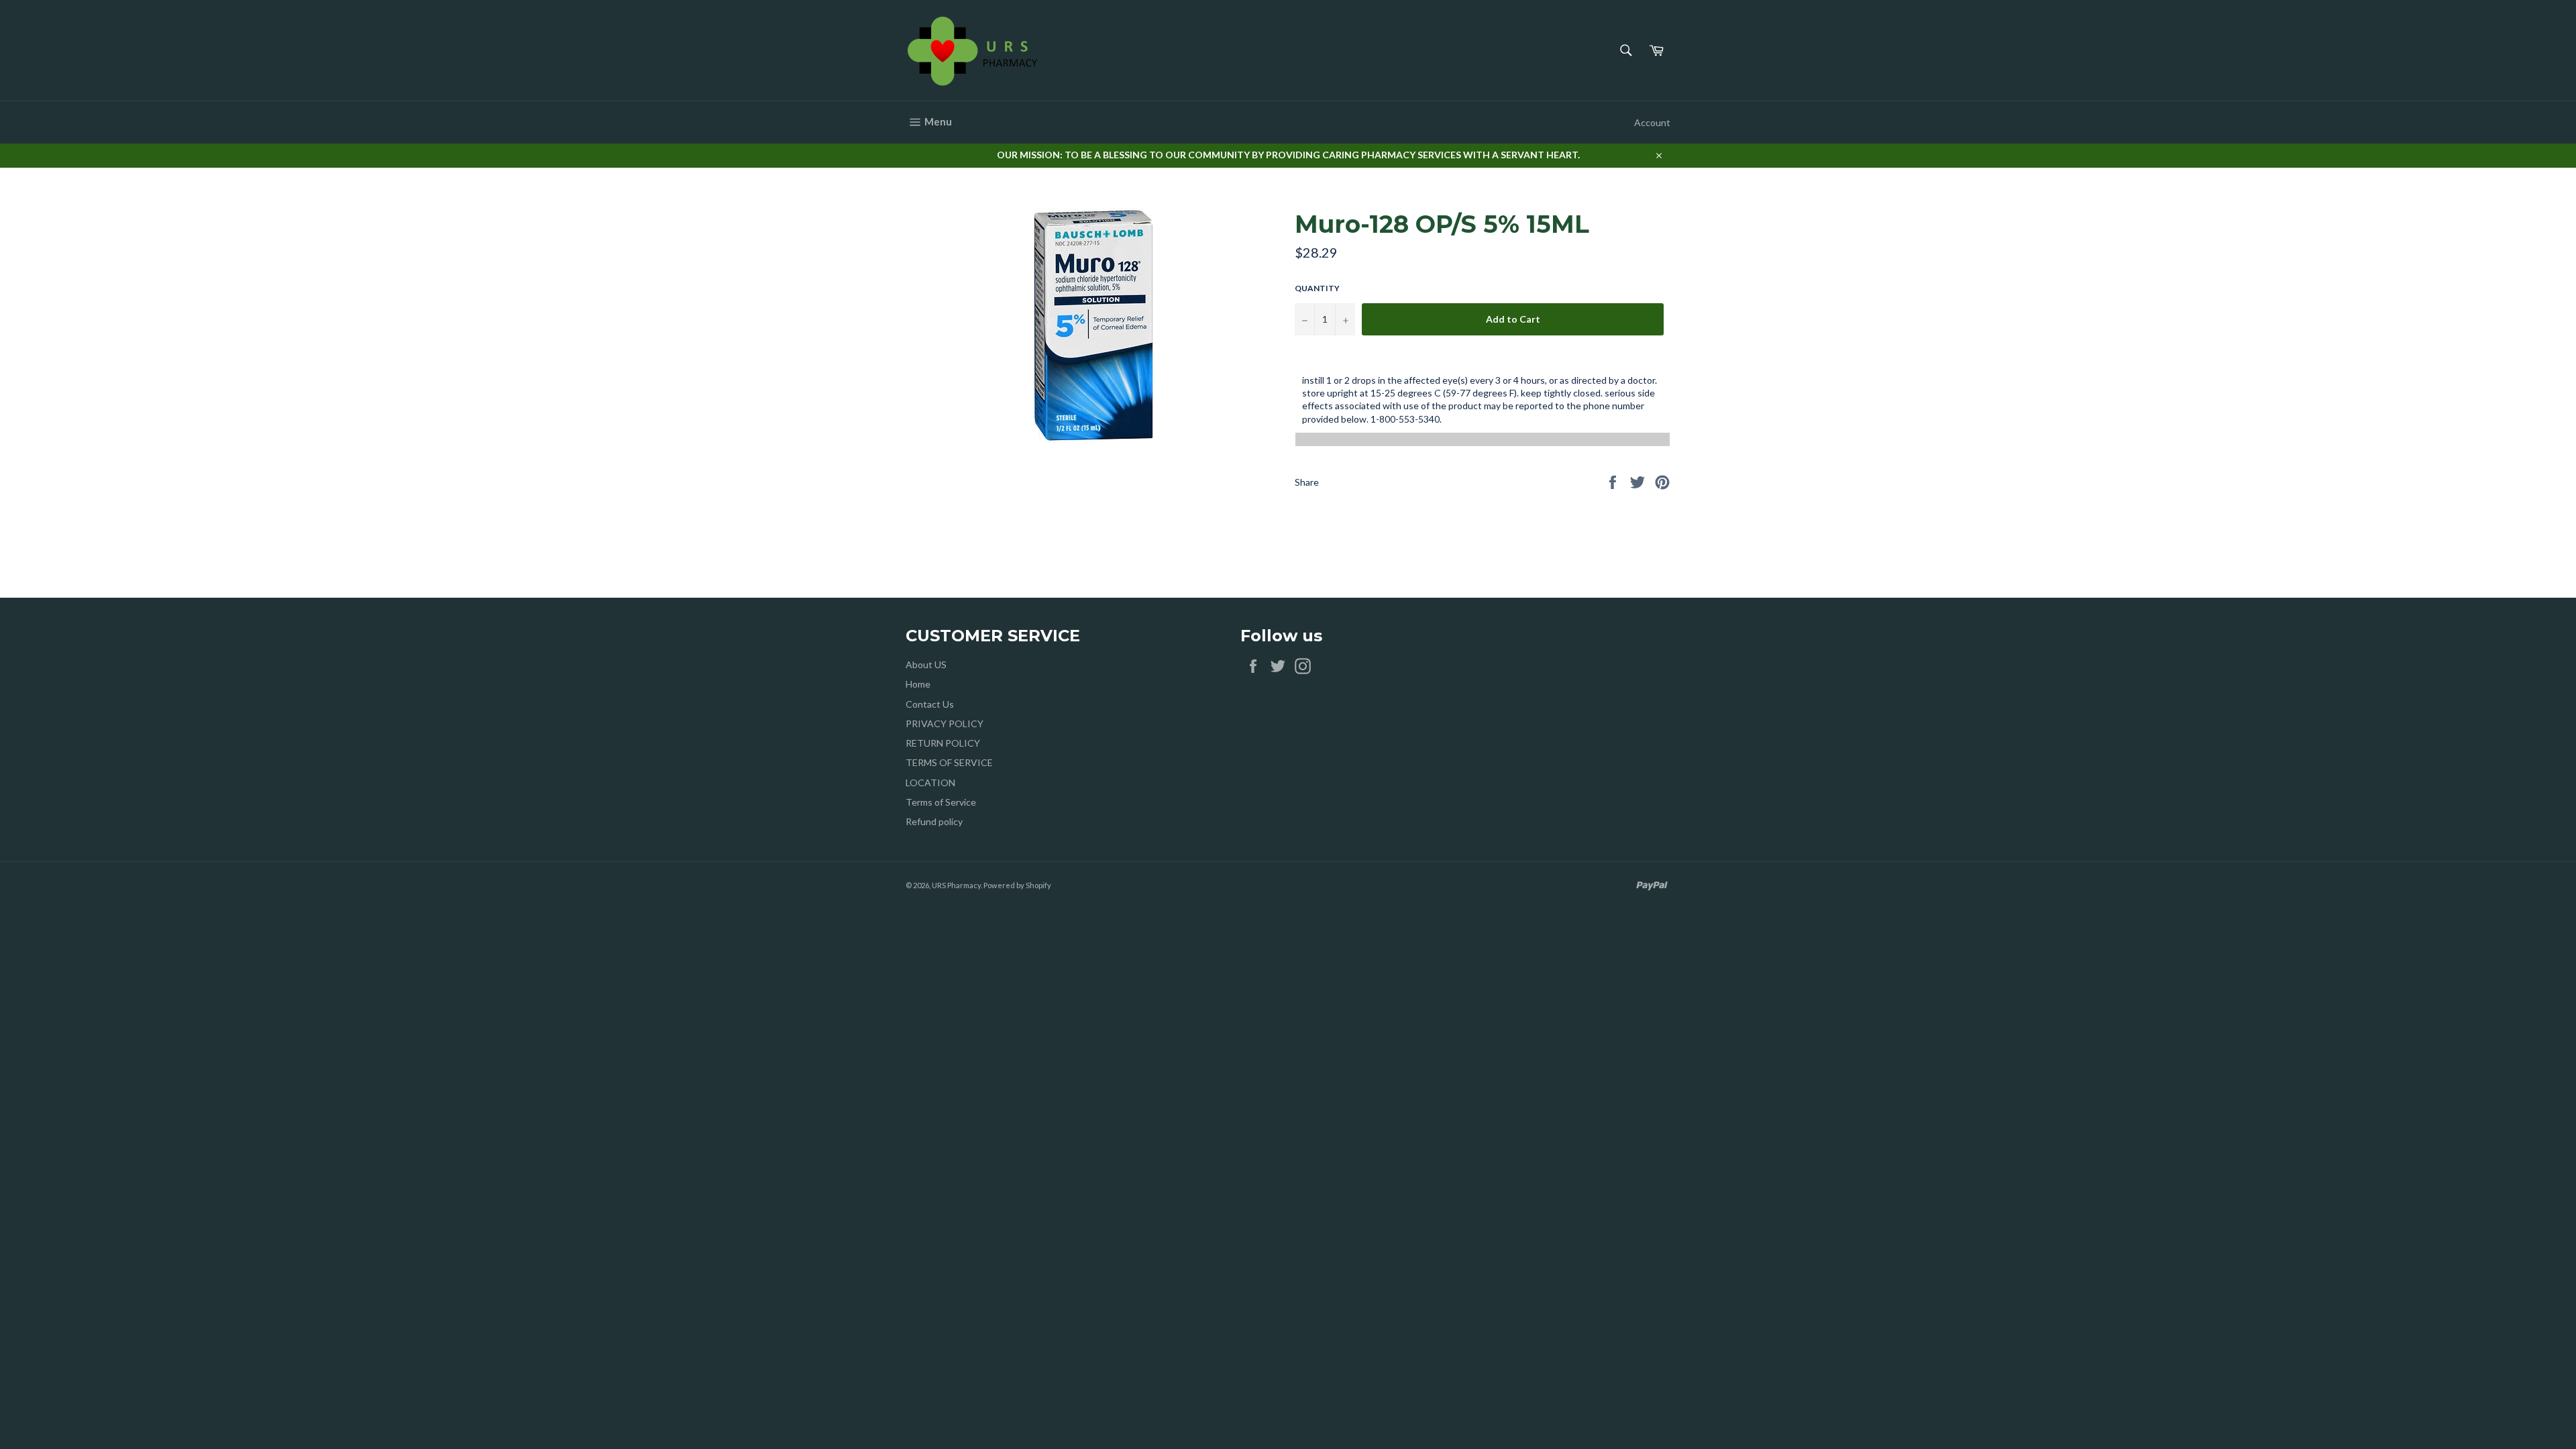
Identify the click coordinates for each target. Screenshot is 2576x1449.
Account (1652, 122)
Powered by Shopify (1017, 885)
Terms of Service (941, 802)
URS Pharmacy (956, 885)
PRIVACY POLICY (945, 723)
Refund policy (934, 821)
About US (926, 664)
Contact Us (930, 704)
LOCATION (930, 783)
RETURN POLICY (943, 743)
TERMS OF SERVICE (949, 762)
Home (918, 684)
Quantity (1317, 288)
